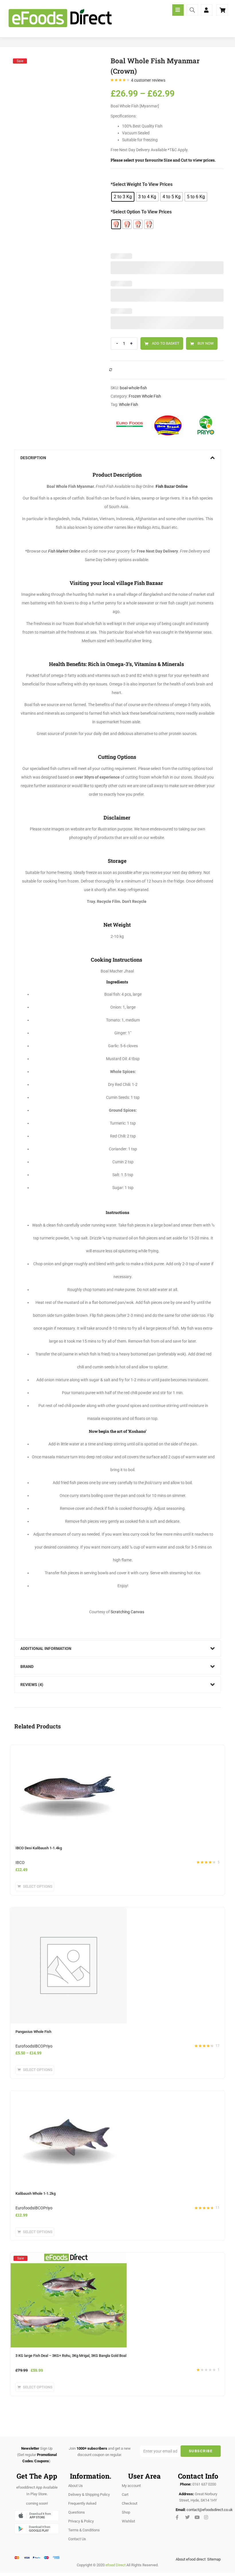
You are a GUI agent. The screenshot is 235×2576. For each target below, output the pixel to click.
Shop (126, 2512)
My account (131, 2486)
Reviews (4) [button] (32, 1685)
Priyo (48, 2046)
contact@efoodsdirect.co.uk (210, 2510)
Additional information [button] (46, 1648)
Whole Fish (129, 404)
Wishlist (128, 2521)
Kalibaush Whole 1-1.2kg (36, 2193)
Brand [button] (27, 1667)
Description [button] (33, 458)
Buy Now (206, 343)
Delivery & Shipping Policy (89, 2495)
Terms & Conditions (84, 2530)
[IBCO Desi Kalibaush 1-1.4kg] (69, 1748)
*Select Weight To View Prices (142, 184)
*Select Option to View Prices (141, 212)
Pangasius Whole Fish (33, 2032)
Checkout (130, 2503)
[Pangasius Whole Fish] (69, 1911)
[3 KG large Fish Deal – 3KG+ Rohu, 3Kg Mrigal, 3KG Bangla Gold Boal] (69, 2258)
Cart (125, 2495)
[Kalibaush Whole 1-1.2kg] (69, 2094)
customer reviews (148, 80)
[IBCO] (168, 425)
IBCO (20, 1862)
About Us (76, 2486)
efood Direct (115, 2565)
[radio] (123, 197)
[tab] (117, 458)
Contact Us (77, 2539)
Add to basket (166, 343)
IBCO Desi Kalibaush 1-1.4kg (39, 1848)
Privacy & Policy (81, 2521)
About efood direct (191, 2559)
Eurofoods (25, 2046)
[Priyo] (206, 425)
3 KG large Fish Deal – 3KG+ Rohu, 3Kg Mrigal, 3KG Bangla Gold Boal (71, 2356)
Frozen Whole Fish (145, 396)
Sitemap (214, 2559)
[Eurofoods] (130, 425)
